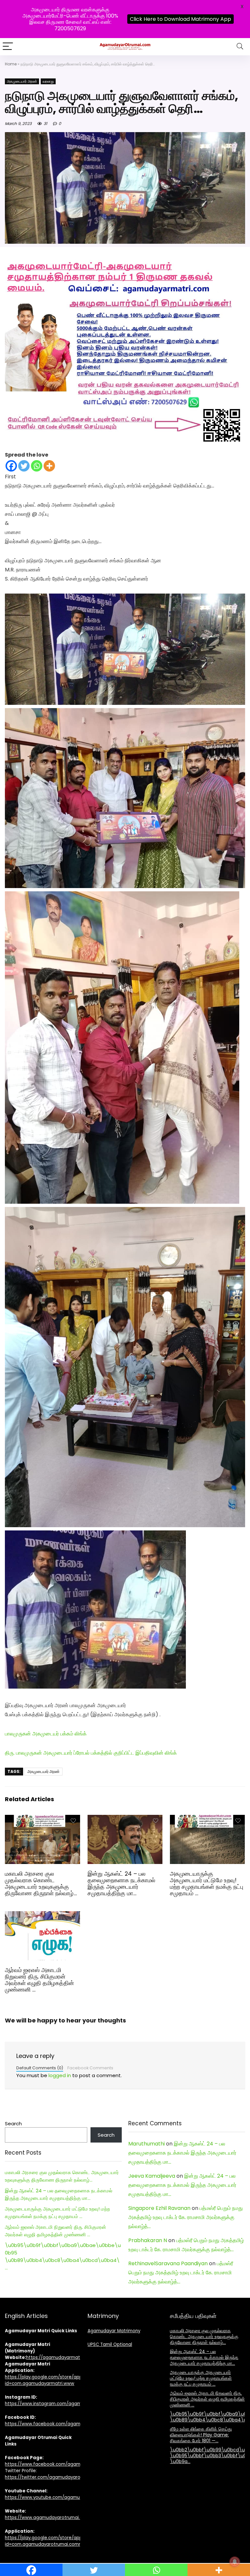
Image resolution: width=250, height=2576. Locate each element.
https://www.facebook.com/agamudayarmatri (56, 2424)
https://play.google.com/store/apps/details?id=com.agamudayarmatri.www (55, 2380)
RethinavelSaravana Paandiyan (168, 2263)
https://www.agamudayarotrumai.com (47, 2518)
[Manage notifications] (235, 2562)
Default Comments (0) (40, 2068)
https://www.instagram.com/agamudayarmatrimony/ (64, 2404)
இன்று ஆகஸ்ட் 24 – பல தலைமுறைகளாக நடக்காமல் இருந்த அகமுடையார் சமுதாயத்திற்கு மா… (121, 1884)
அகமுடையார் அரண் (22, 81)
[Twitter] (24, 466)
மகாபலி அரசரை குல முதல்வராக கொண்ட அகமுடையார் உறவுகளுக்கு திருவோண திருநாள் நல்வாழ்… (41, 1884)
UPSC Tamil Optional (110, 2344)
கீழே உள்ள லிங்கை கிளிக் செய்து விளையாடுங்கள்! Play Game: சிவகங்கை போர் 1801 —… (201, 2435)
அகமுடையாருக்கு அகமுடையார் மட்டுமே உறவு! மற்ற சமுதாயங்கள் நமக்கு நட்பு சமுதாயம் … (207, 1884)
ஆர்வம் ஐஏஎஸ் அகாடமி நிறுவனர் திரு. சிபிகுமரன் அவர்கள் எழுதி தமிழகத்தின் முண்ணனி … (39, 1980)
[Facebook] (11, 466)
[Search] (240, 47)
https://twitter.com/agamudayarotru (46, 2477)
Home (11, 64)
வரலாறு (48, 81)
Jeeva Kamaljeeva (152, 2176)
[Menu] (8, 47)
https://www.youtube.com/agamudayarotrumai (57, 2497)
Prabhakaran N (148, 2240)
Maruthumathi (146, 2144)
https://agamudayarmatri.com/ (61, 2357)
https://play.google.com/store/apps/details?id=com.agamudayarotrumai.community (55, 2541)
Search (13, 2124)
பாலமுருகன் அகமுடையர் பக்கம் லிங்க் (46, 1734)
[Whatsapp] (37, 466)
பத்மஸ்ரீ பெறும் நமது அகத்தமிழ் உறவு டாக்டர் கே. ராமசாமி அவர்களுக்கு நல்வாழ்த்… (186, 2217)
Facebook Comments (90, 2068)
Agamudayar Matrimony (114, 2331)
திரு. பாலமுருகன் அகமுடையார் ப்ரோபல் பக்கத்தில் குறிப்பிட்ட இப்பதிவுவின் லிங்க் (91, 1753)
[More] (49, 466)
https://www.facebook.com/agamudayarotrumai (59, 2464)
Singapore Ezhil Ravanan (159, 2208)
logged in (60, 2075)
